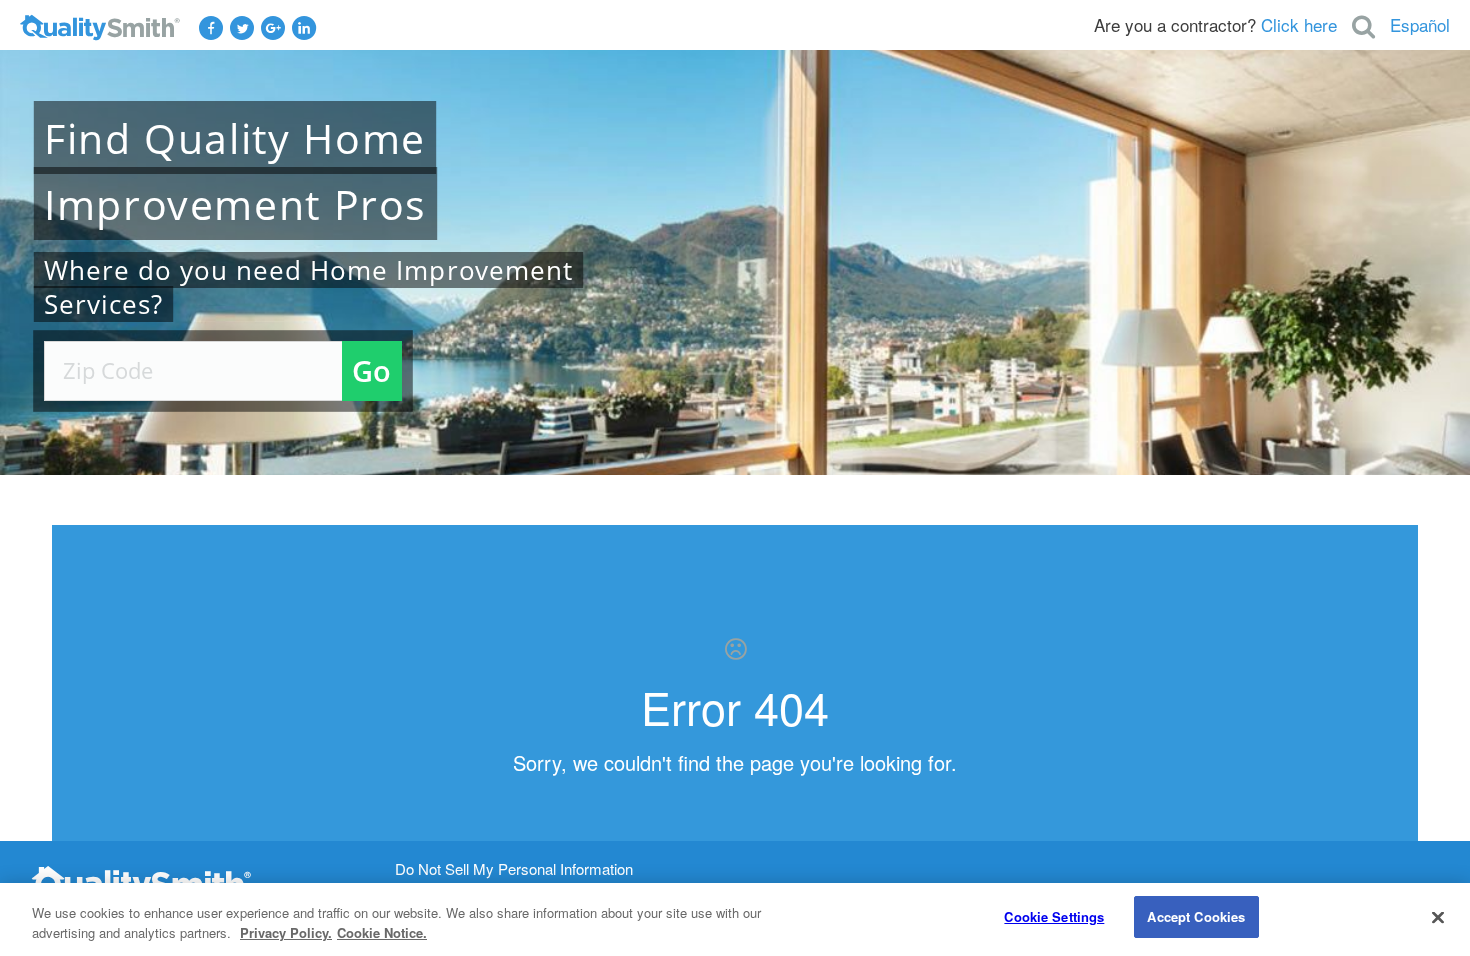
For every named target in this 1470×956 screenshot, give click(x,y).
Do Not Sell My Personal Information (514, 869)
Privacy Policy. (286, 932)
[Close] (1438, 917)
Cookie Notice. (382, 932)
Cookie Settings (1054, 916)
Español (1420, 24)
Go (371, 370)
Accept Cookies (1196, 916)
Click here (1299, 24)
